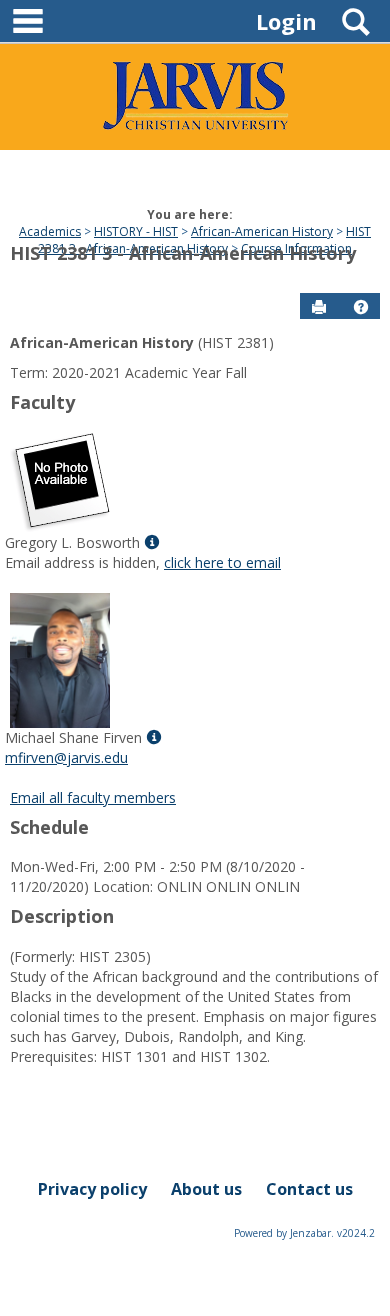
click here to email (222, 562)
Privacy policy (92, 1189)
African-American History (262, 231)
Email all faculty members (93, 797)
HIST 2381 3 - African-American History (204, 240)
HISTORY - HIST (136, 231)
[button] (361, 307)
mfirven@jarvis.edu (66, 757)
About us (206, 1189)
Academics (50, 231)
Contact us (309, 1189)
